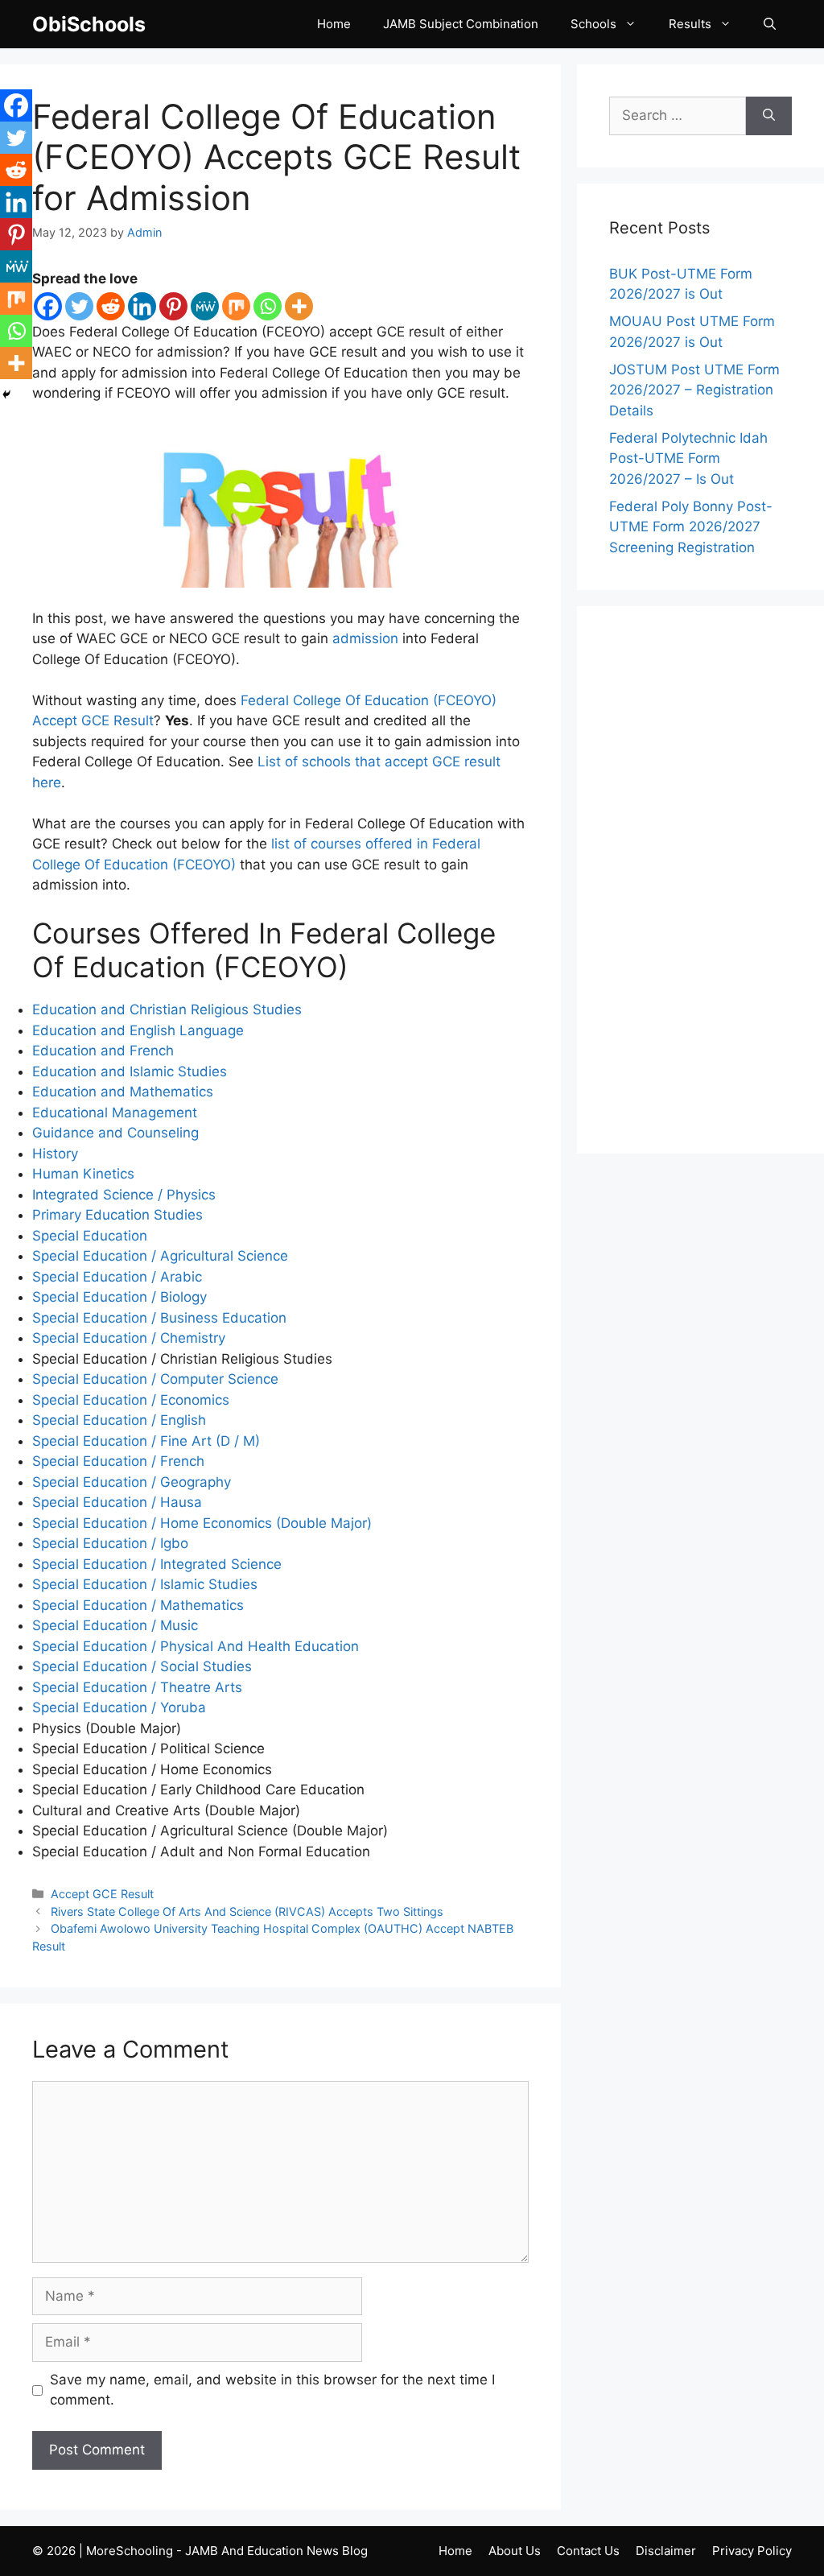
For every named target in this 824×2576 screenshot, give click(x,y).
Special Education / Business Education (159, 1318)
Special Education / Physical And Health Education (196, 1646)
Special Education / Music (115, 1625)
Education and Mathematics (123, 1092)
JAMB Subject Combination (461, 24)
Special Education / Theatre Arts (137, 1687)
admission (365, 638)
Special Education (90, 1236)
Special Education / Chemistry (129, 1338)
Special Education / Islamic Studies (145, 1584)
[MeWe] (205, 306)
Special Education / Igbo (110, 1543)
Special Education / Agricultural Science (160, 1256)
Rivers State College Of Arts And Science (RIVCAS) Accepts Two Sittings (247, 1911)
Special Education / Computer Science (155, 1379)
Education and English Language (138, 1030)
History (55, 1154)
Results (690, 24)
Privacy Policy (752, 2551)
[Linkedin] (142, 306)
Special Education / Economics (131, 1400)
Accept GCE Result (102, 1894)
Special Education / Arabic (117, 1277)
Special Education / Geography (132, 1482)
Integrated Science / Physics (124, 1195)
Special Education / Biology (119, 1297)
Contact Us (588, 2551)
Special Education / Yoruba (119, 1707)
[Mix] (236, 306)
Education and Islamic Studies (130, 1071)
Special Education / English (119, 1420)
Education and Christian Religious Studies (167, 1009)
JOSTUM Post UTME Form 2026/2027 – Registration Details (694, 390)
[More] (299, 306)
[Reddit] (111, 306)
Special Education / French (118, 1461)
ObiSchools (89, 24)
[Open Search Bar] (770, 24)
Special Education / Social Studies (142, 1666)
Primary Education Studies (117, 1215)
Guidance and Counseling (115, 1133)
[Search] (769, 116)
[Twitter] (79, 306)
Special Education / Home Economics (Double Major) (202, 1523)
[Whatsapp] (268, 306)
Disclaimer (666, 2551)
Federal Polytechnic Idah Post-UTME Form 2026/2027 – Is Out (688, 458)
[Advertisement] (700, 880)
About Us (515, 2551)
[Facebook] (48, 306)
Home (334, 24)
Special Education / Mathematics (138, 1605)
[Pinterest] (173, 306)
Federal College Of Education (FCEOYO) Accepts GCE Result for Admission (276, 157)
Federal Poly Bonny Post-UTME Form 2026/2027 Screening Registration (691, 527)
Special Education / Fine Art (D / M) (146, 1441)
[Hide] (6, 394)
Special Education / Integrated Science (157, 1564)
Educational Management (115, 1113)
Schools (593, 24)
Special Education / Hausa (117, 1502)
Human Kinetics (83, 1174)
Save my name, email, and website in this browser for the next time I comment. (272, 2390)
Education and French (103, 1051)
